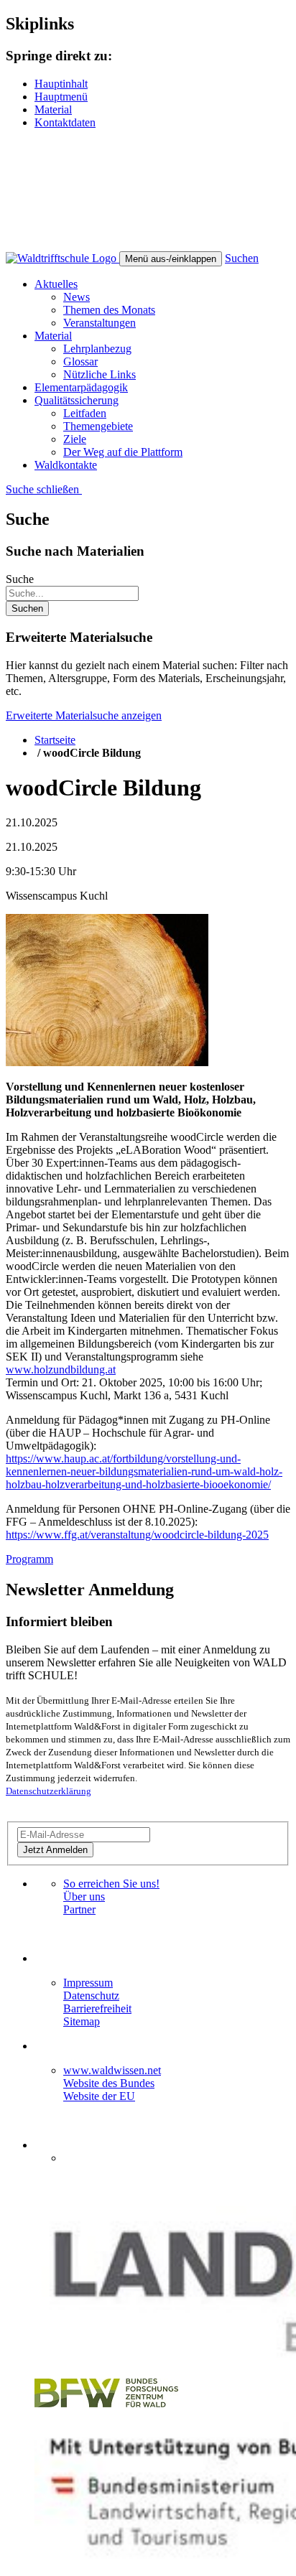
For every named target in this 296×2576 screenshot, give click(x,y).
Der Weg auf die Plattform (123, 452)
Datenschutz (91, 1996)
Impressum (88, 1983)
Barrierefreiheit (97, 2008)
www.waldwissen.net (112, 2070)
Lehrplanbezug (97, 349)
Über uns (84, 1896)
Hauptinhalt (61, 84)
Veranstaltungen (100, 323)
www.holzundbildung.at (61, 1369)
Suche (20, 579)
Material (53, 109)
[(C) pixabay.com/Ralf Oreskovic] (107, 1062)
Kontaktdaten (65, 122)
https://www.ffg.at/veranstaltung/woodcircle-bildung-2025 (137, 1535)
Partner (79, 1909)
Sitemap (82, 2021)
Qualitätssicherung (77, 400)
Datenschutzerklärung (48, 1791)
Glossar (80, 361)
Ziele (75, 439)
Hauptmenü (61, 97)
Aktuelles (56, 284)
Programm (29, 1559)
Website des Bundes (109, 2083)
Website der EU (99, 2096)
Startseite (55, 740)
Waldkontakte (66, 465)
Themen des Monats (109, 310)
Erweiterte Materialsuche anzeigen (84, 715)
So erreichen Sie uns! (111, 1884)
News (77, 297)
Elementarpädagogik (81, 387)
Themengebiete (98, 426)
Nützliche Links (100, 374)
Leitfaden (85, 413)
